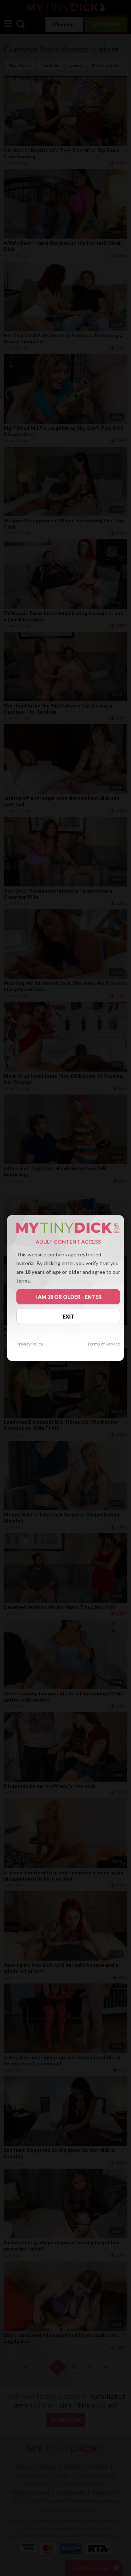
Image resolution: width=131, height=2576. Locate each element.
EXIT (68, 1317)
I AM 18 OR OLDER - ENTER (68, 1297)
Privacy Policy (30, 1344)
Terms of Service (104, 1344)
